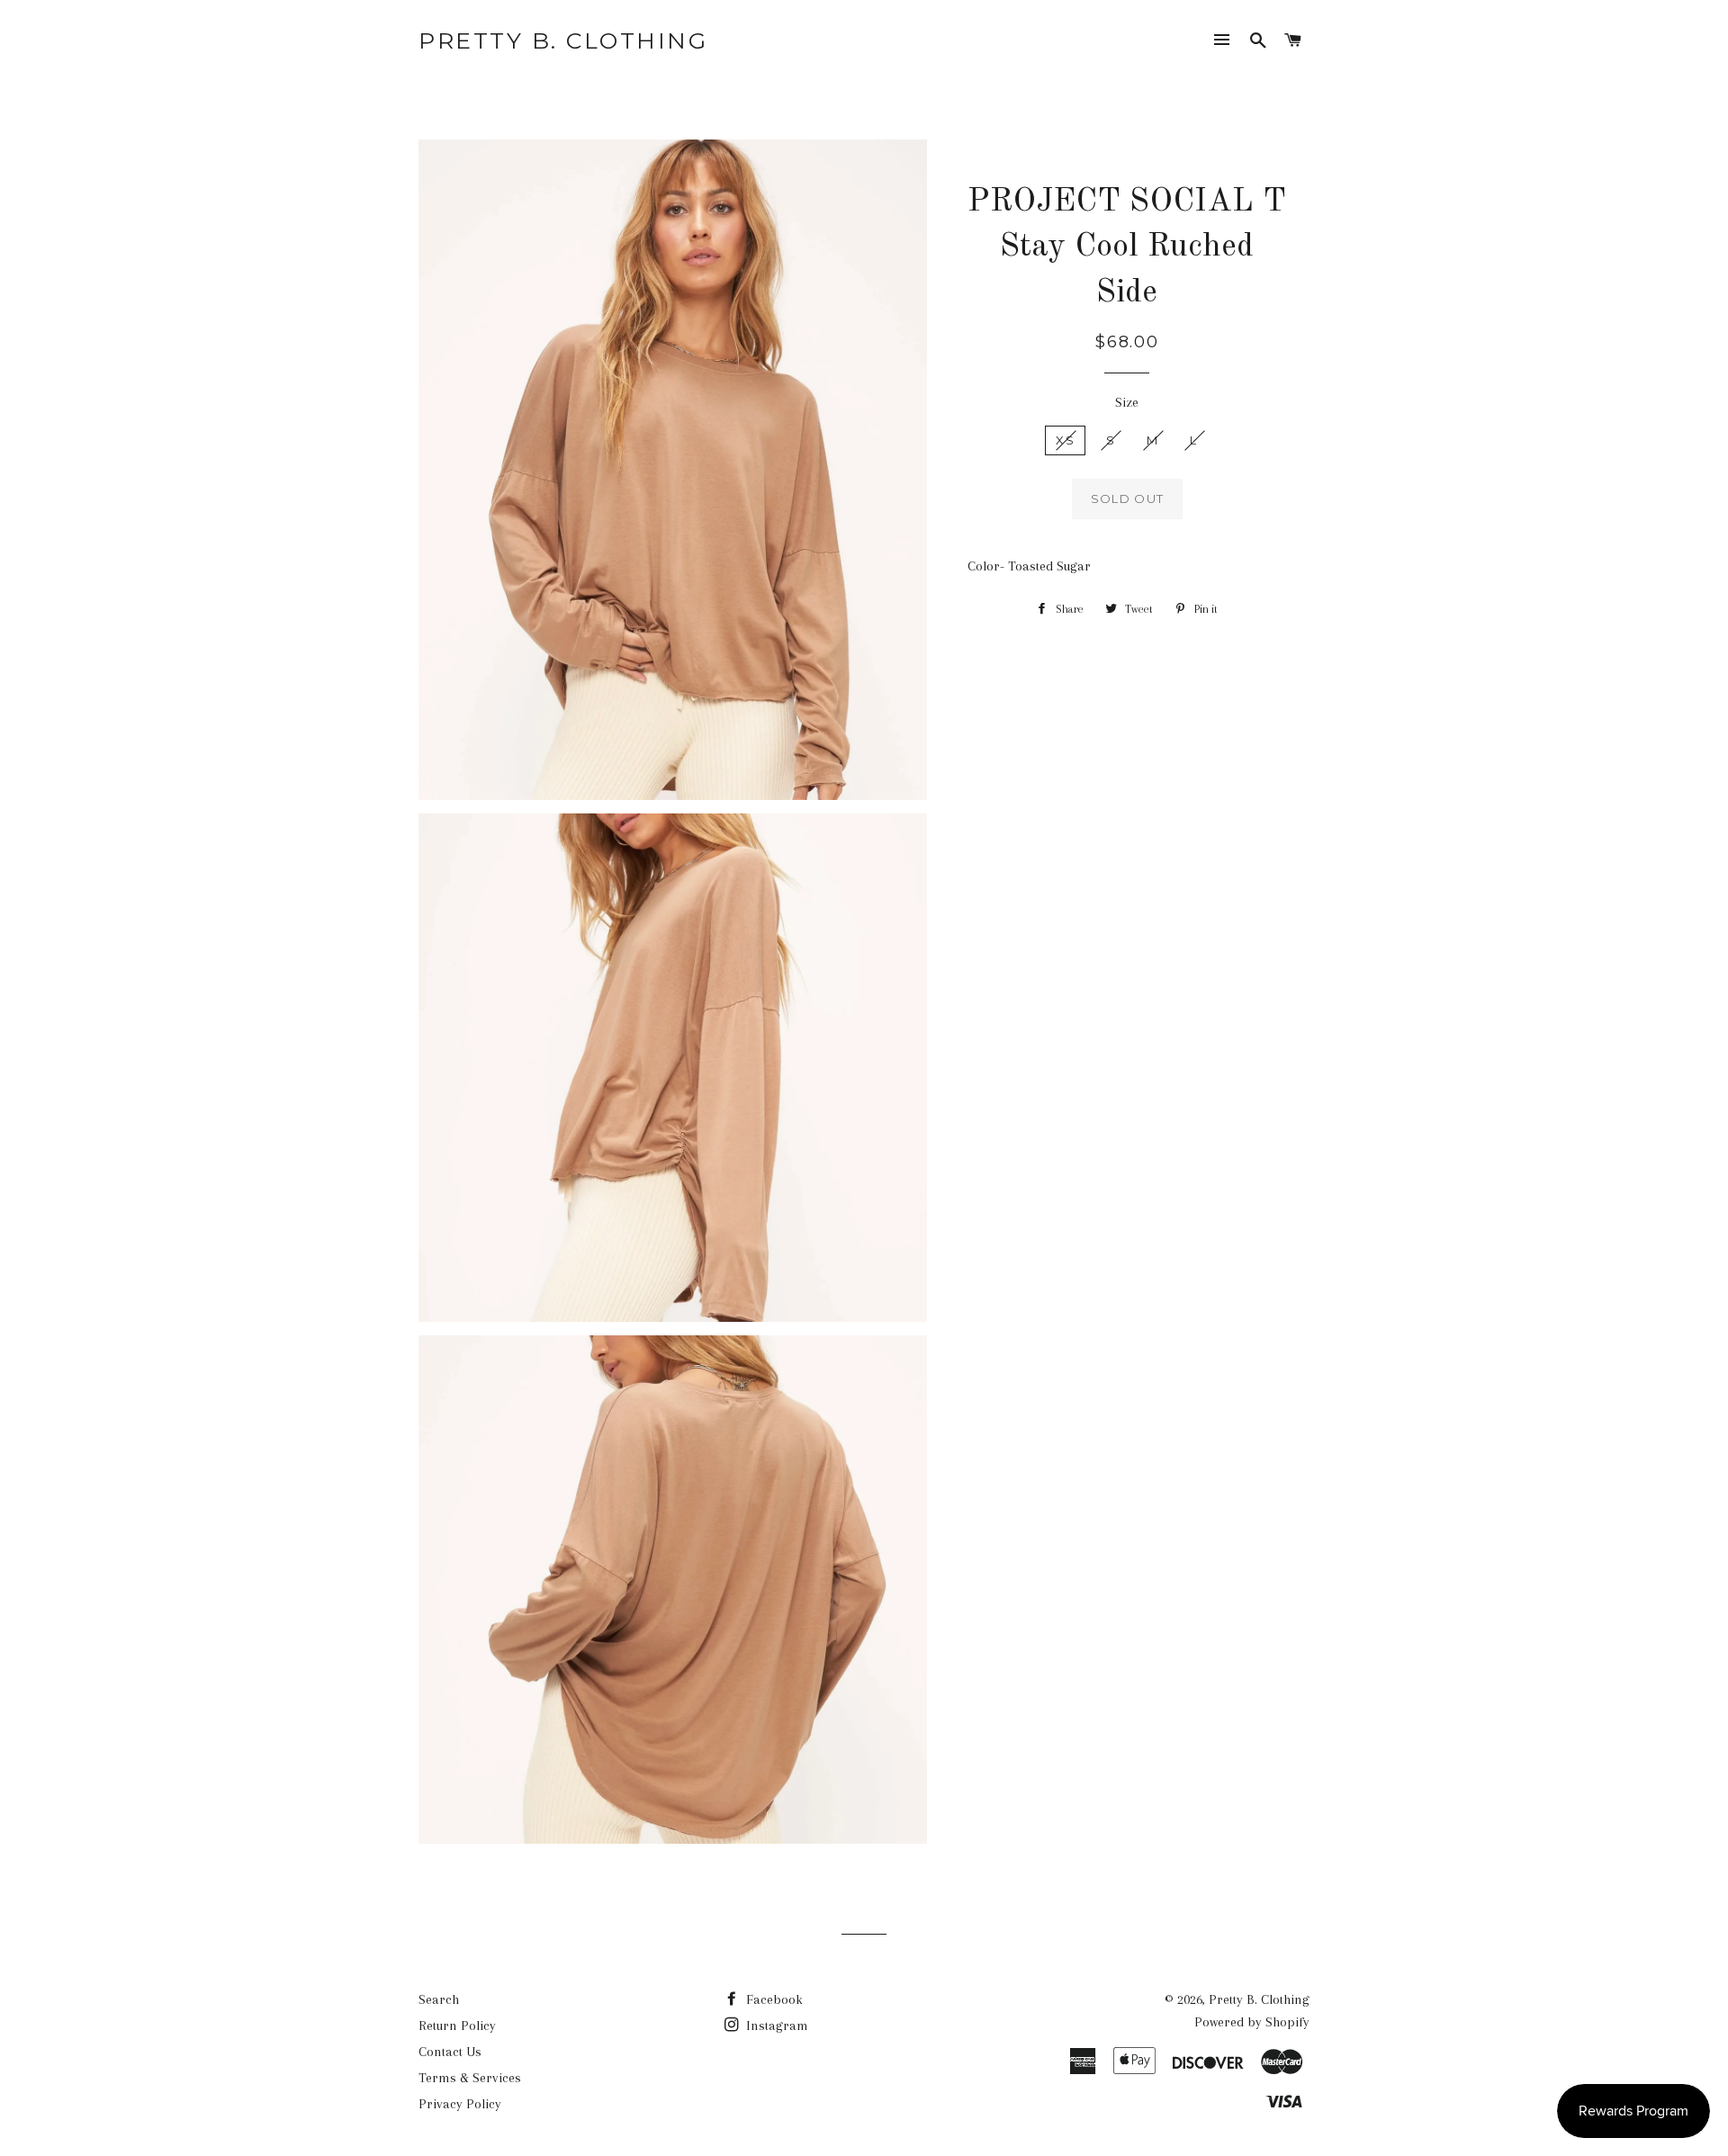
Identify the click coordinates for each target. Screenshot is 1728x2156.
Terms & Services (470, 2078)
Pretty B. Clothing (563, 40)
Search (439, 1999)
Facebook (773, 1999)
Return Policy (457, 2026)
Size (1127, 402)
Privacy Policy (460, 2104)
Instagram (775, 2026)
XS (1065, 440)
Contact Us (450, 2052)
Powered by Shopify (1252, 2022)
